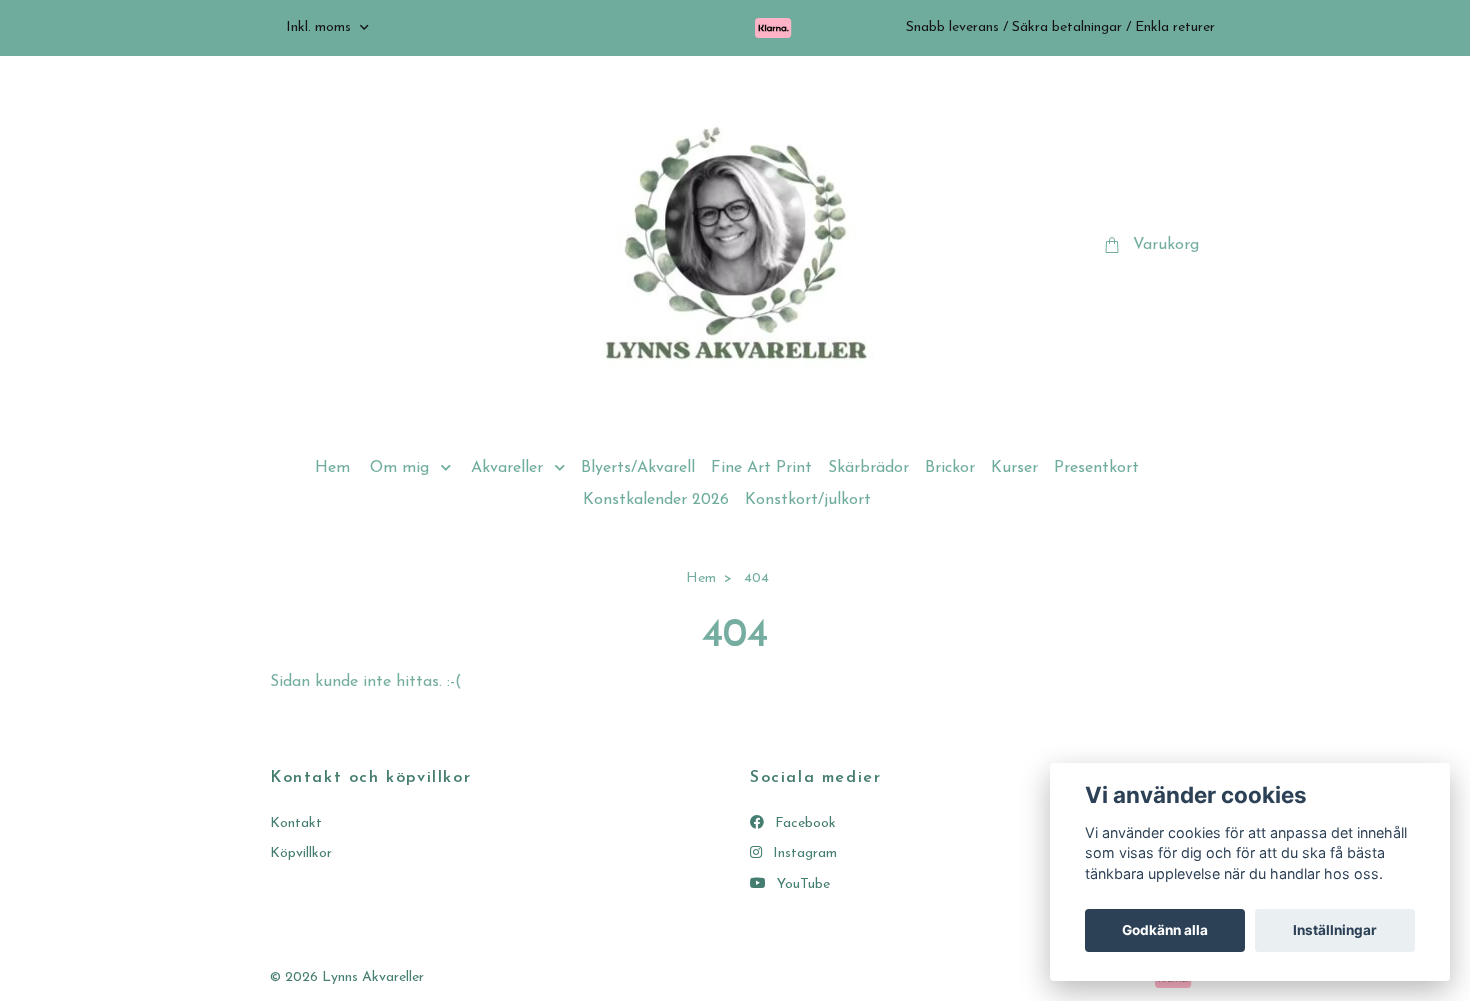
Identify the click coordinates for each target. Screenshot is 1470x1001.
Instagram (803, 853)
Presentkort (1096, 468)
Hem (332, 468)
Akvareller (507, 468)
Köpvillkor (301, 853)
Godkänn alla (1165, 930)
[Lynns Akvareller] (735, 246)
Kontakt (296, 823)
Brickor (950, 468)
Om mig (399, 468)
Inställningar (1335, 930)
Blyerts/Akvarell (638, 468)
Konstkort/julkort (808, 500)
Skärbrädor (868, 468)
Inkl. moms (320, 27)
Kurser (1014, 468)
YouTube (801, 884)
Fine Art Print (761, 468)
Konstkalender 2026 (656, 500)
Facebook (803, 823)
